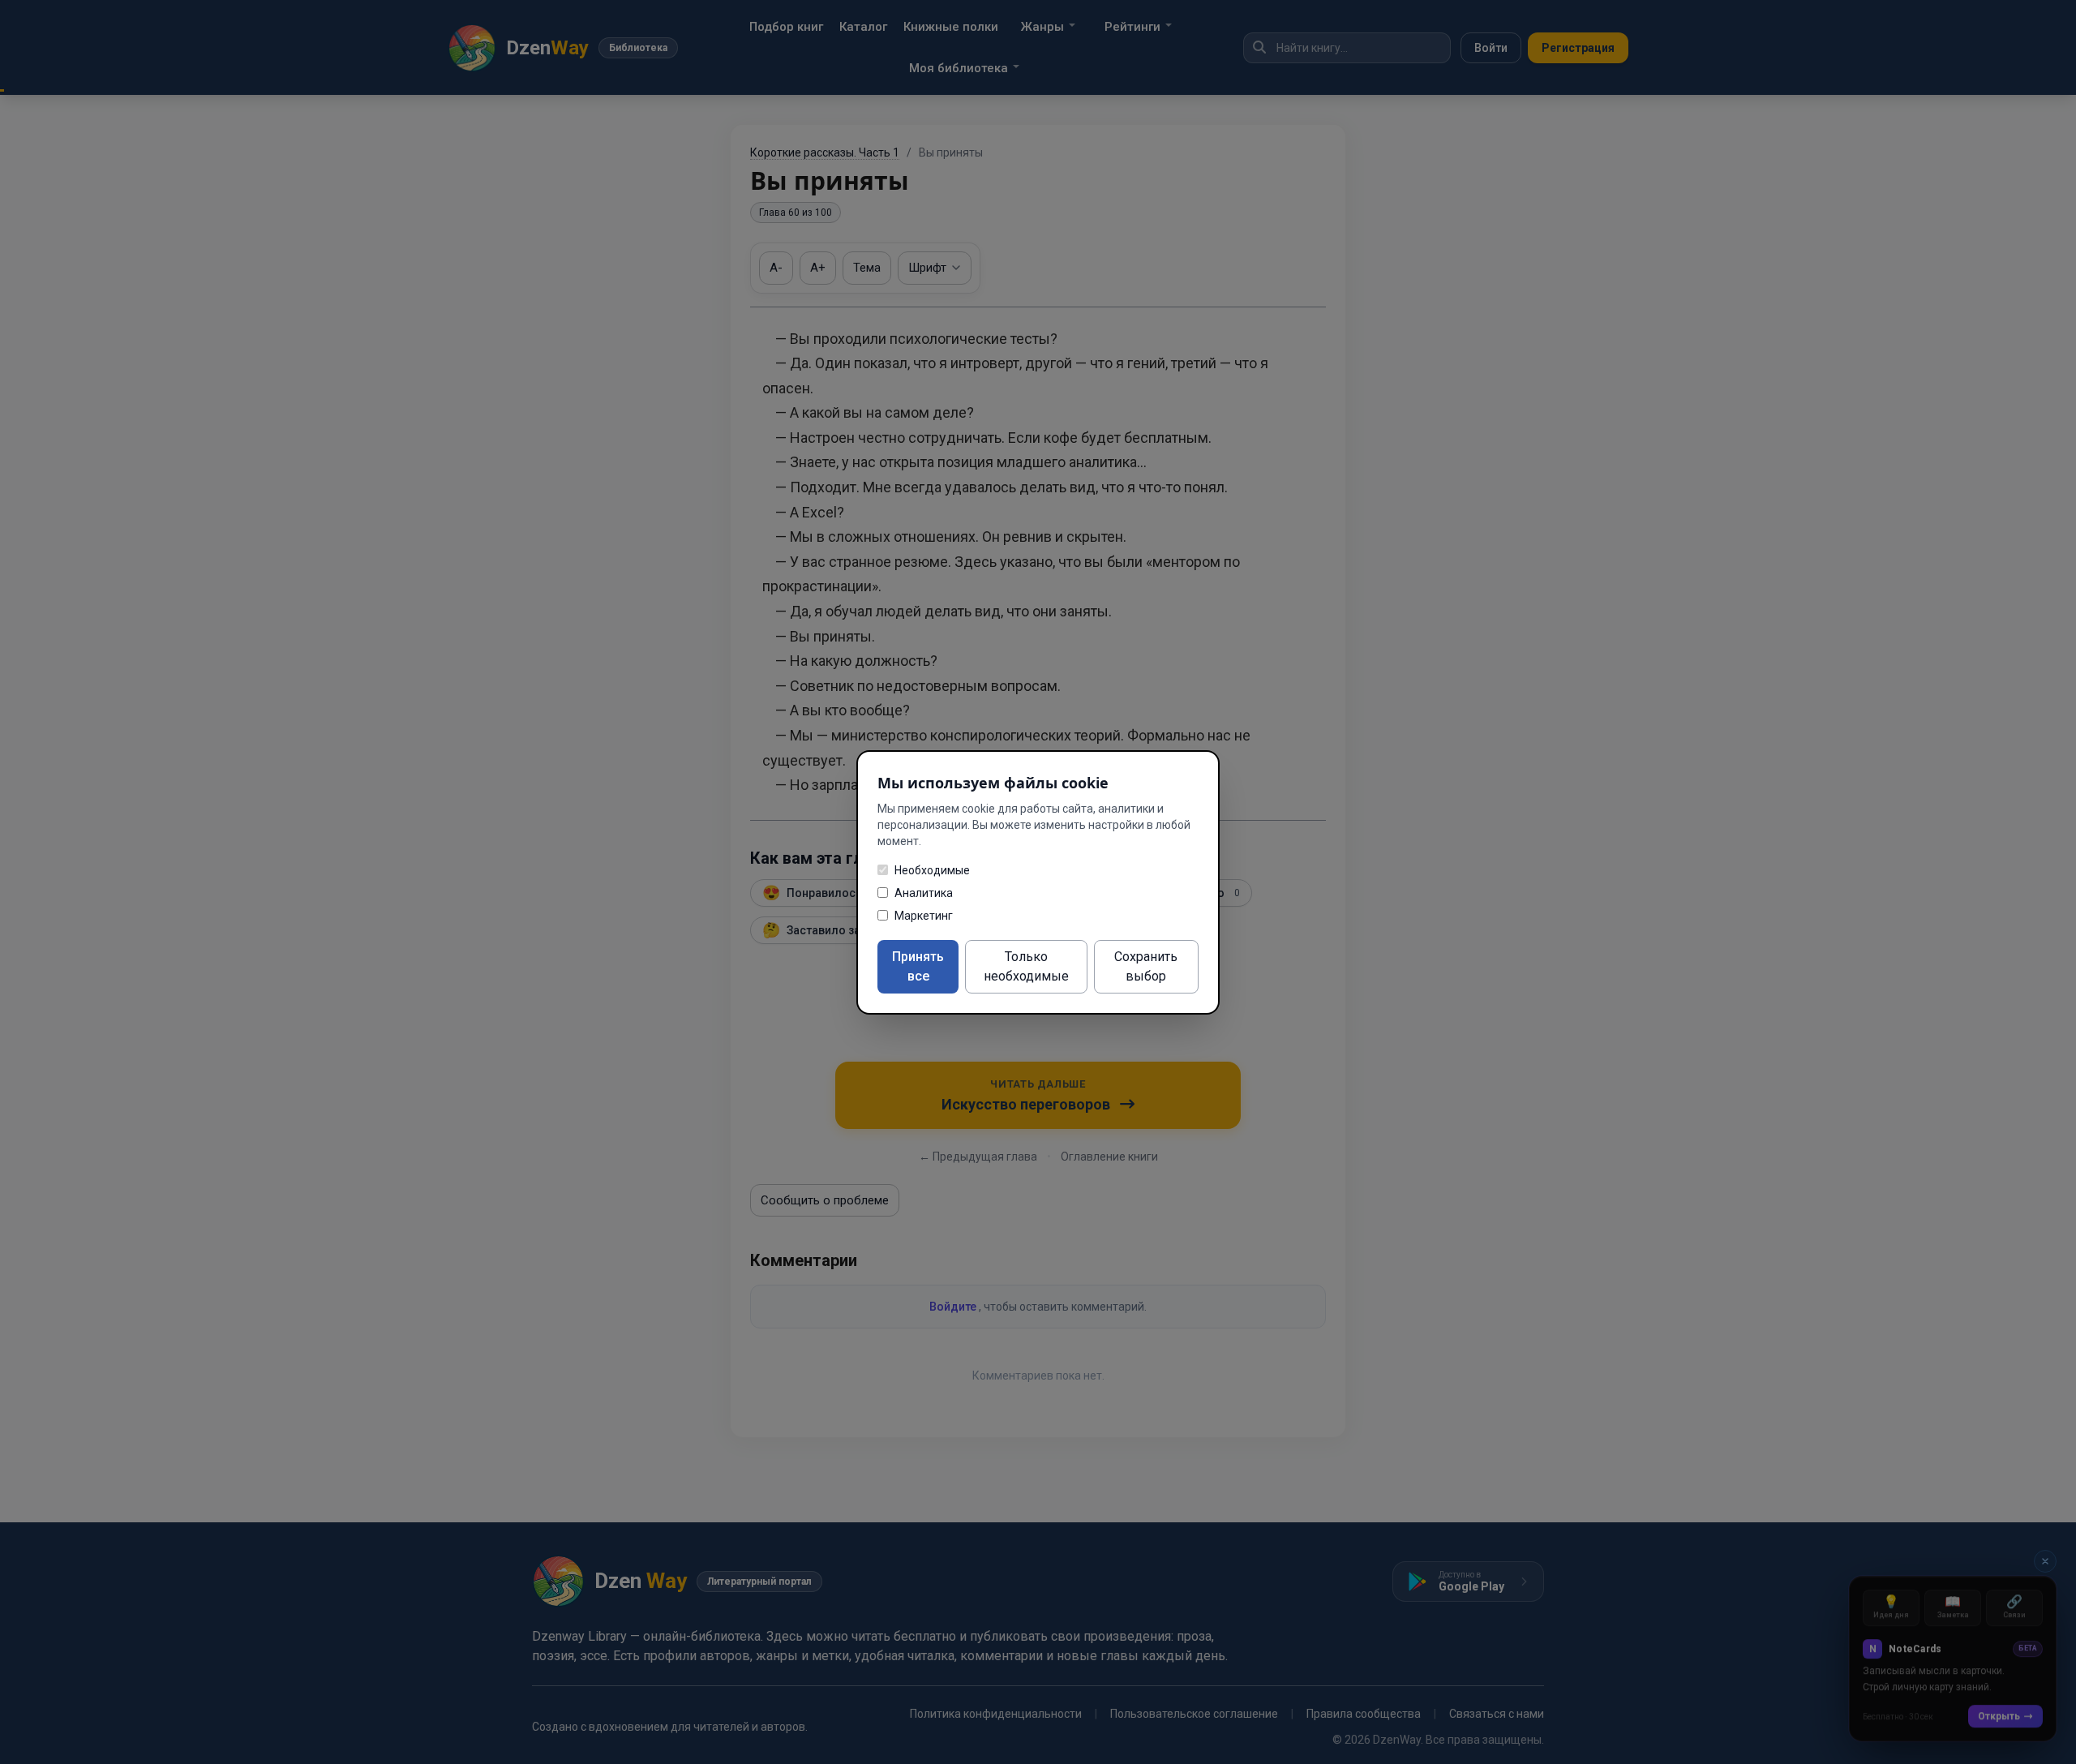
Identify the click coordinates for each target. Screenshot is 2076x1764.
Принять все (918, 966)
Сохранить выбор (1146, 966)
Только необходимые (1026, 966)
